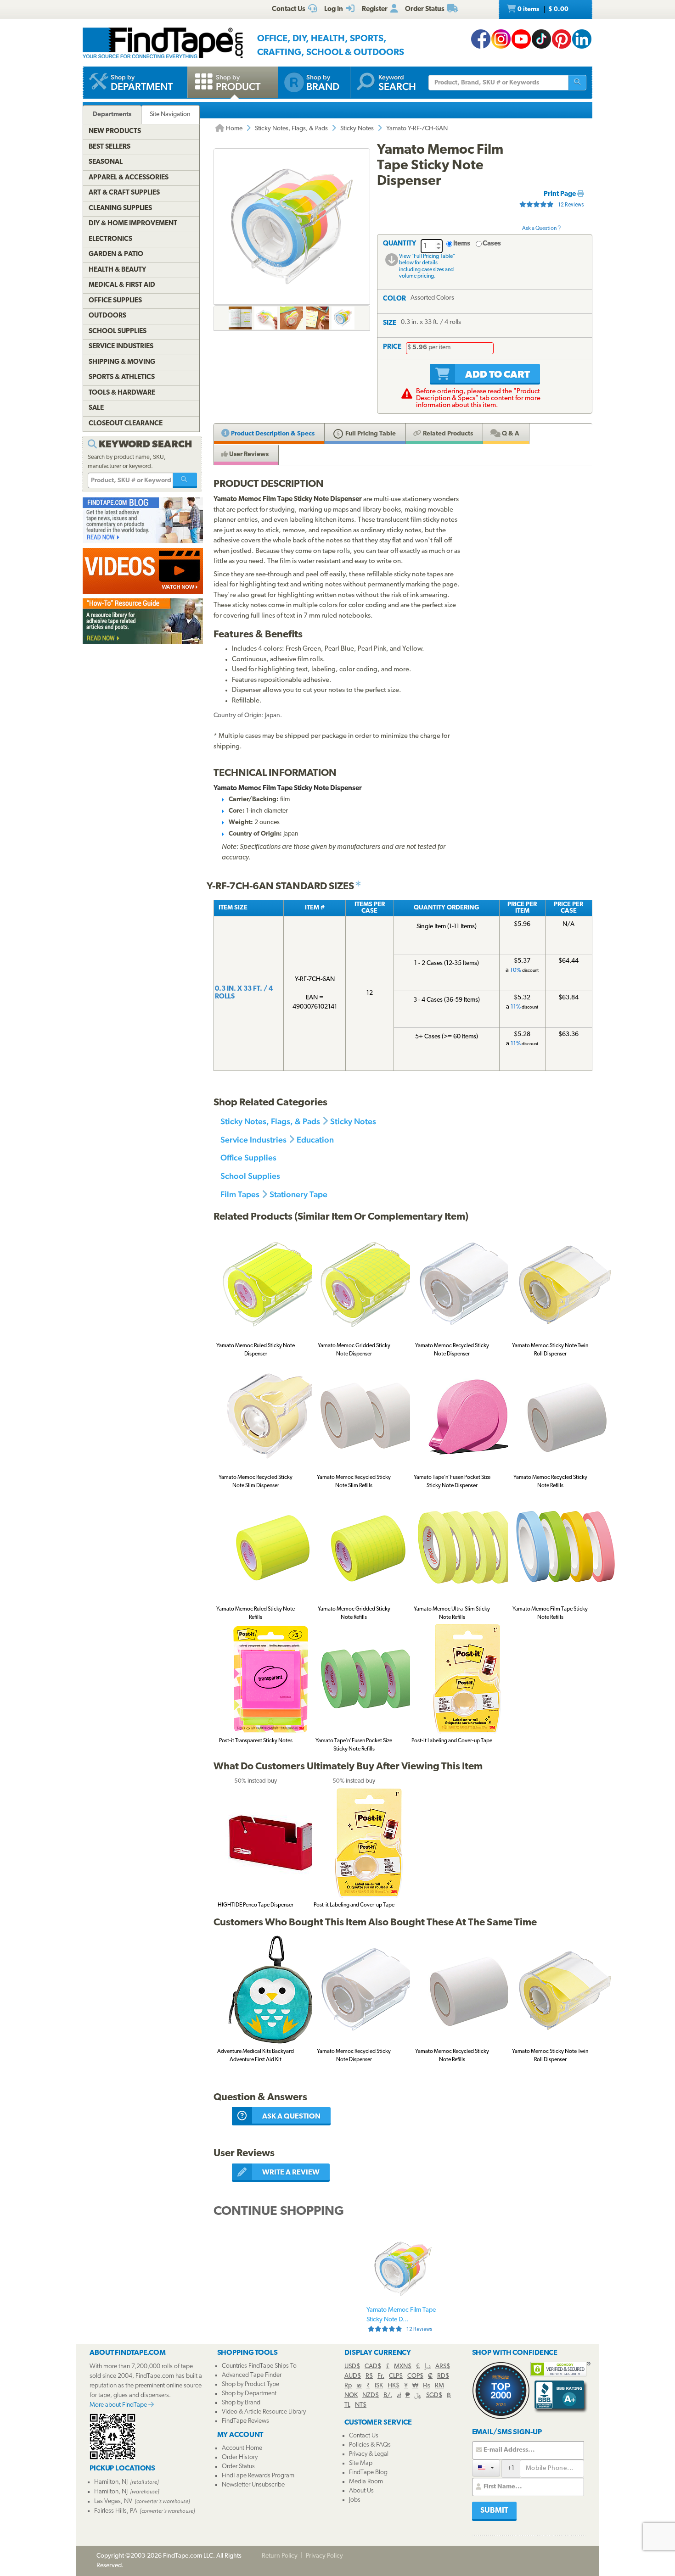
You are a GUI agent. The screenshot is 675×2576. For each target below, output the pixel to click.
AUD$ (353, 2376)
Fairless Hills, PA (116, 2511)
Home (233, 129)
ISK (379, 2386)
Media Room (366, 2482)
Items (462, 244)
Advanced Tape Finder (252, 2375)
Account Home (242, 2448)
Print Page (560, 194)
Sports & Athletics (122, 377)
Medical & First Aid (122, 285)
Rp (348, 2386)
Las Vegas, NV (113, 2501)
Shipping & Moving (122, 362)
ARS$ (443, 2367)
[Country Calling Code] (486, 2468)
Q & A (510, 434)
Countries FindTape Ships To (259, 2366)
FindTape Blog (368, 2473)
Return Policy (280, 2556)
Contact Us (364, 2436)
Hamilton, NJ (111, 2482)
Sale (96, 408)
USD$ (352, 2367)
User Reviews (248, 454)
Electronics (110, 239)
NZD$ (371, 2395)
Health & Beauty (117, 270)
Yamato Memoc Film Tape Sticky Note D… (401, 2320)
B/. (388, 2395)
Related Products (447, 434)
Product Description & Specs (272, 434)
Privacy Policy (324, 2556)
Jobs (355, 2500)
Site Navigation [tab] (170, 114)
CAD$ (373, 2367)
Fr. (381, 2376)
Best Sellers (110, 147)
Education (315, 1140)
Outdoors (107, 316)
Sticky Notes (357, 129)
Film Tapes (240, 1194)
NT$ (361, 2405)
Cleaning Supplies (120, 209)
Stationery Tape (298, 1194)
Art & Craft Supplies (124, 193)
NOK (351, 2395)
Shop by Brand (241, 2403)
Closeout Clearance (126, 424)
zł (399, 2395)
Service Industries (253, 1140)
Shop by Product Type (250, 2384)
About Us (361, 2491)
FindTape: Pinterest (562, 39)
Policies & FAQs (370, 2445)
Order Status (238, 2467)
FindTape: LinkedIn (582, 39)
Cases (492, 244)
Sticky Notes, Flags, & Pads (291, 129)
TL (347, 2405)
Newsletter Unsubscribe (253, 2485)
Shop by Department (249, 2394)
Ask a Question (540, 229)
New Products (115, 131)
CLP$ (396, 2376)
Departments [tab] (112, 114)
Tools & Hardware (122, 393)
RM (439, 2386)
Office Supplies (248, 1157)
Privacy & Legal (369, 2454)
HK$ (394, 2386)
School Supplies (250, 1176)
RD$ (443, 2376)
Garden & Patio (116, 254)
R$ (369, 2376)
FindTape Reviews (245, 2421)
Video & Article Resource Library (264, 2412)
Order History (240, 2457)
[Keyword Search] (185, 480)
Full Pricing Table (370, 434)
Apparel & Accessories (129, 178)
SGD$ (434, 2395)
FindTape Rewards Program (258, 2476)
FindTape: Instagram (501, 39)
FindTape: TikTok (541, 39)
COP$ (415, 2376)
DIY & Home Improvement (133, 224)
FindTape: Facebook (481, 39)
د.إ (427, 2367)
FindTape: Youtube (521, 39)
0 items (542, 9)
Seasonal (106, 162)
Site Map (361, 2463)
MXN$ (403, 2367)
